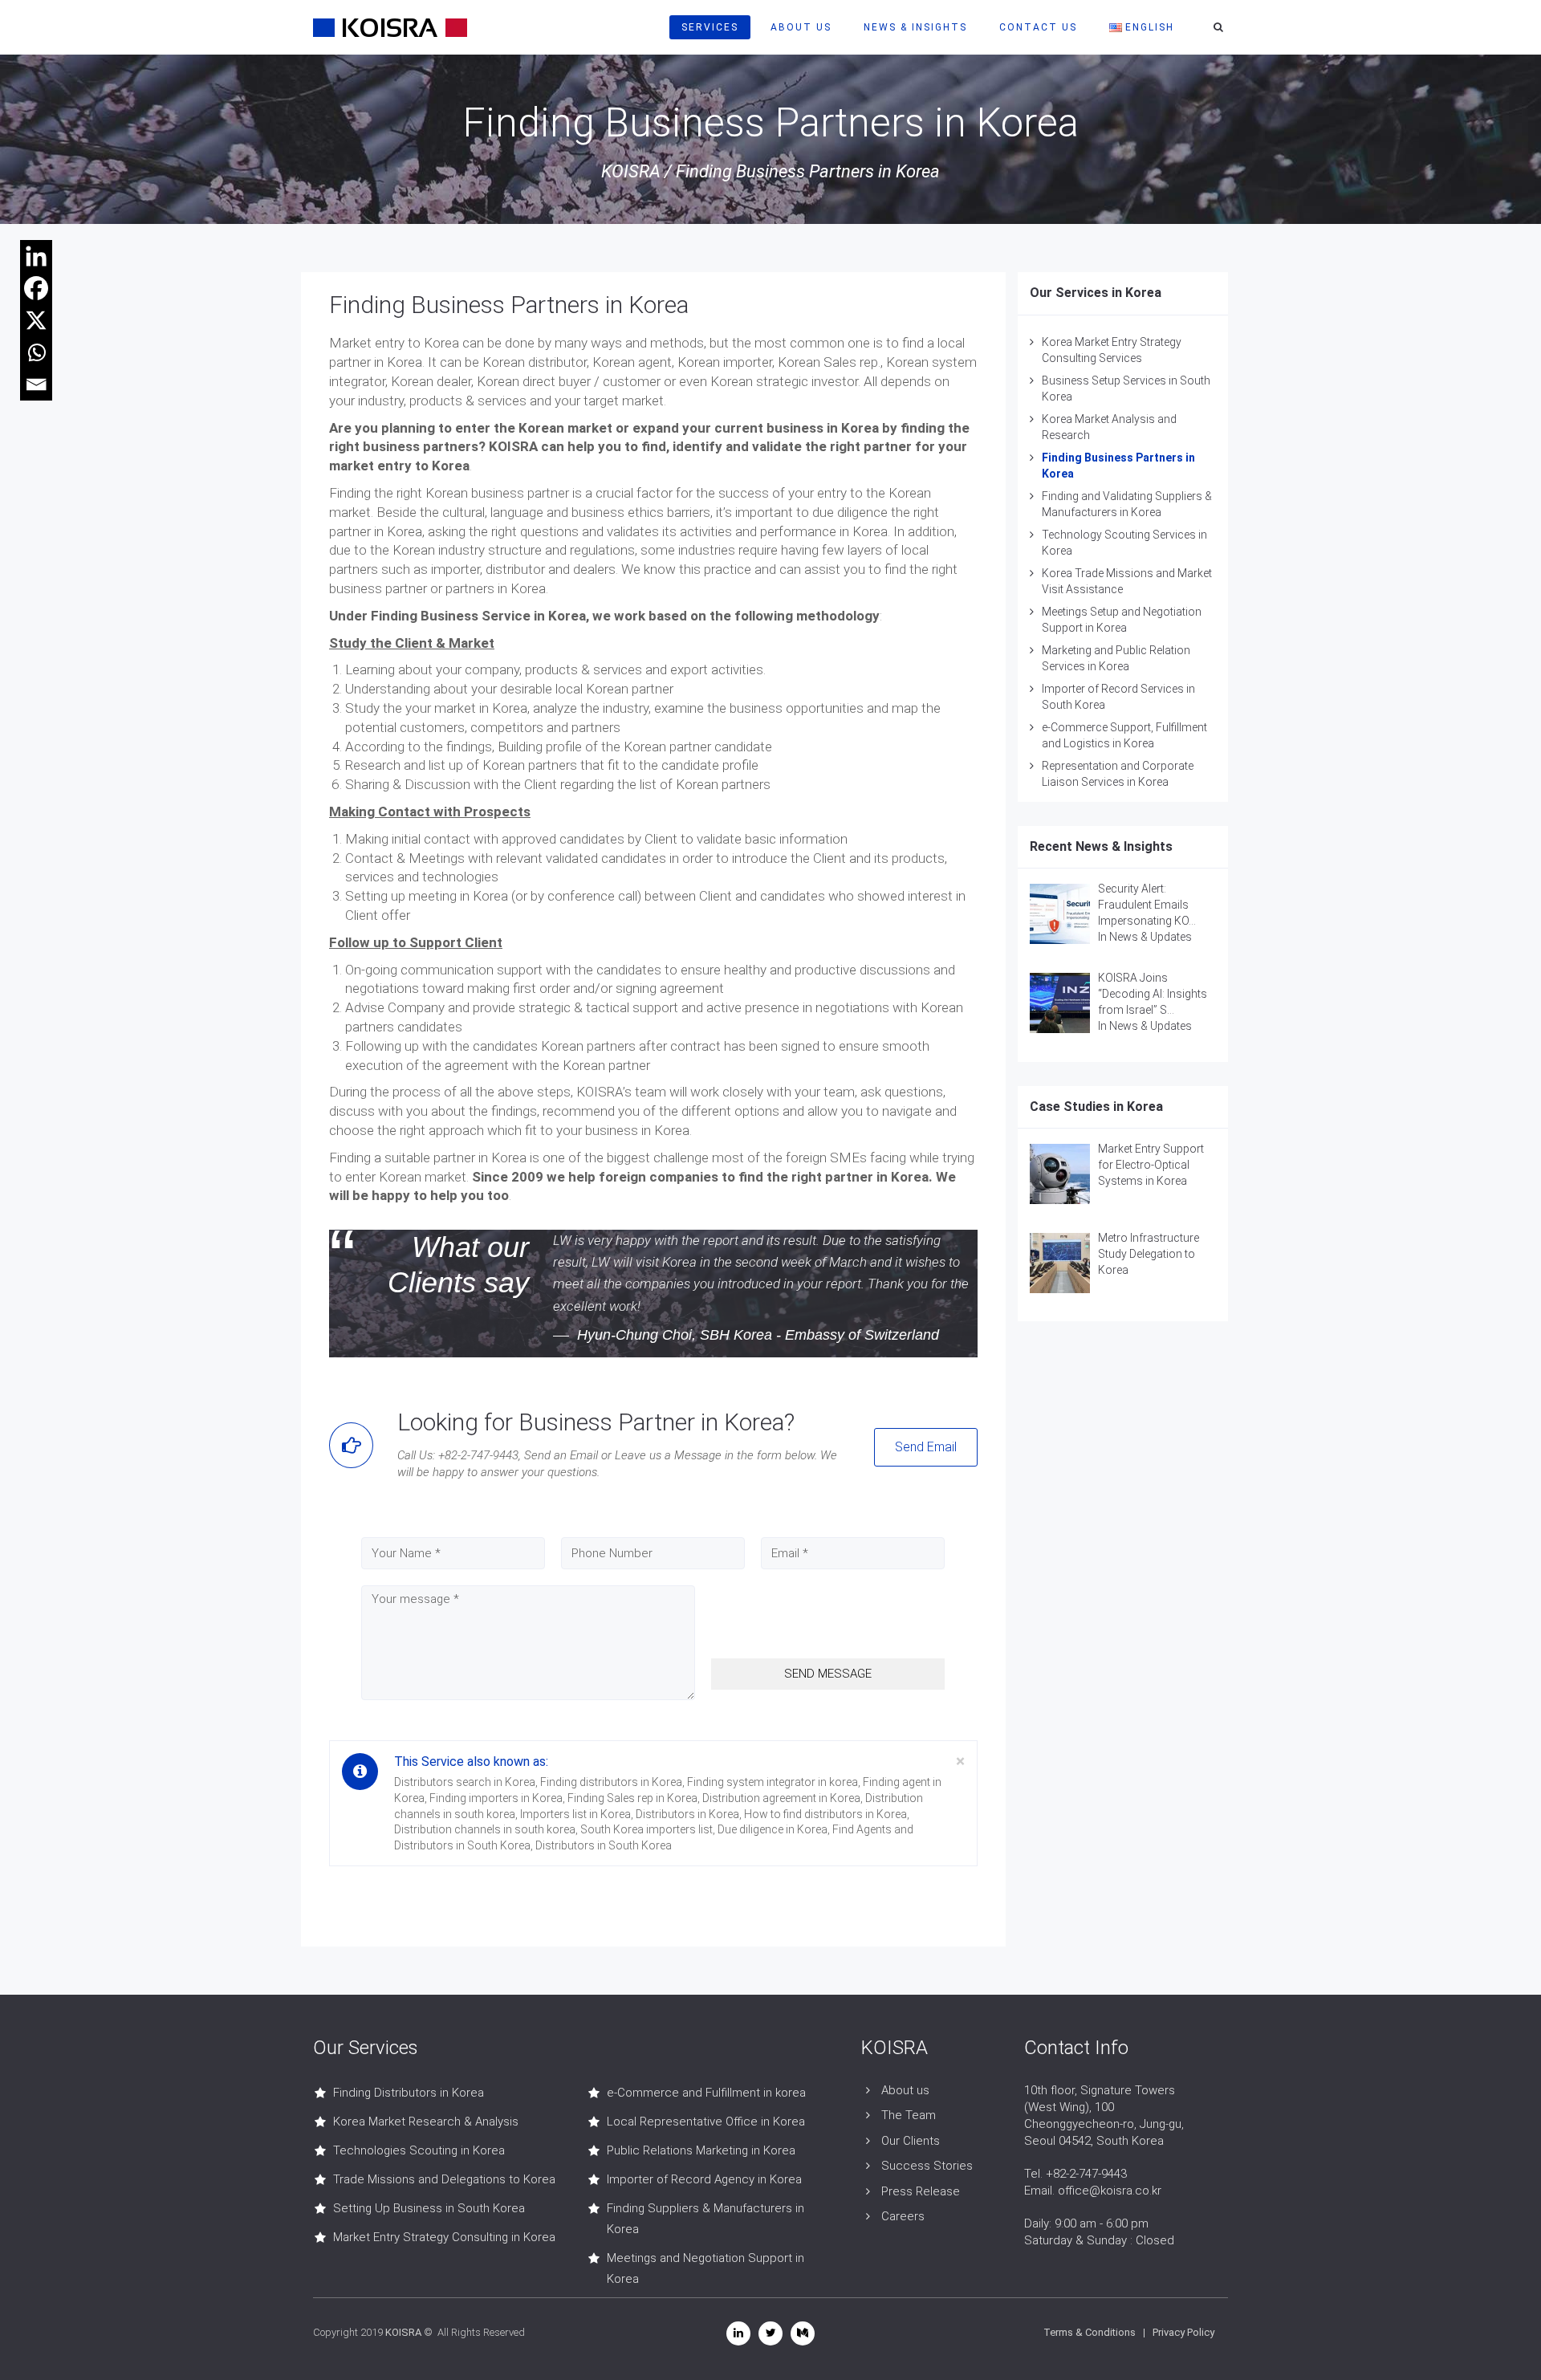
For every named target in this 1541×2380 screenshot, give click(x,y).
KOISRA (631, 171)
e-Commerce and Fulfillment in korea (706, 2093)
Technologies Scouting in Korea (419, 2150)
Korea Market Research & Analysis (426, 2122)
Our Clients (911, 2141)
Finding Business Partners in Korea (509, 305)
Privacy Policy (1183, 2332)
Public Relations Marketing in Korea (701, 2150)
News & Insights (915, 27)
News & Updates (1151, 937)
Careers (903, 2216)
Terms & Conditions (1090, 2332)
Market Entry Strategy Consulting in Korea (444, 2237)
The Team (909, 2115)
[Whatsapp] (36, 352)
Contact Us (1038, 27)
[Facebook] (36, 288)
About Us (801, 27)
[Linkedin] (36, 256)
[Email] (36, 384)
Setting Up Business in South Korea (429, 2208)
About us (905, 2090)
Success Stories (927, 2166)
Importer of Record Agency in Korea (704, 2179)
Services (710, 27)
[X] (36, 320)
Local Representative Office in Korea (706, 2122)
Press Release (921, 2191)
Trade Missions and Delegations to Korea (444, 2179)
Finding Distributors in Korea (409, 2093)
